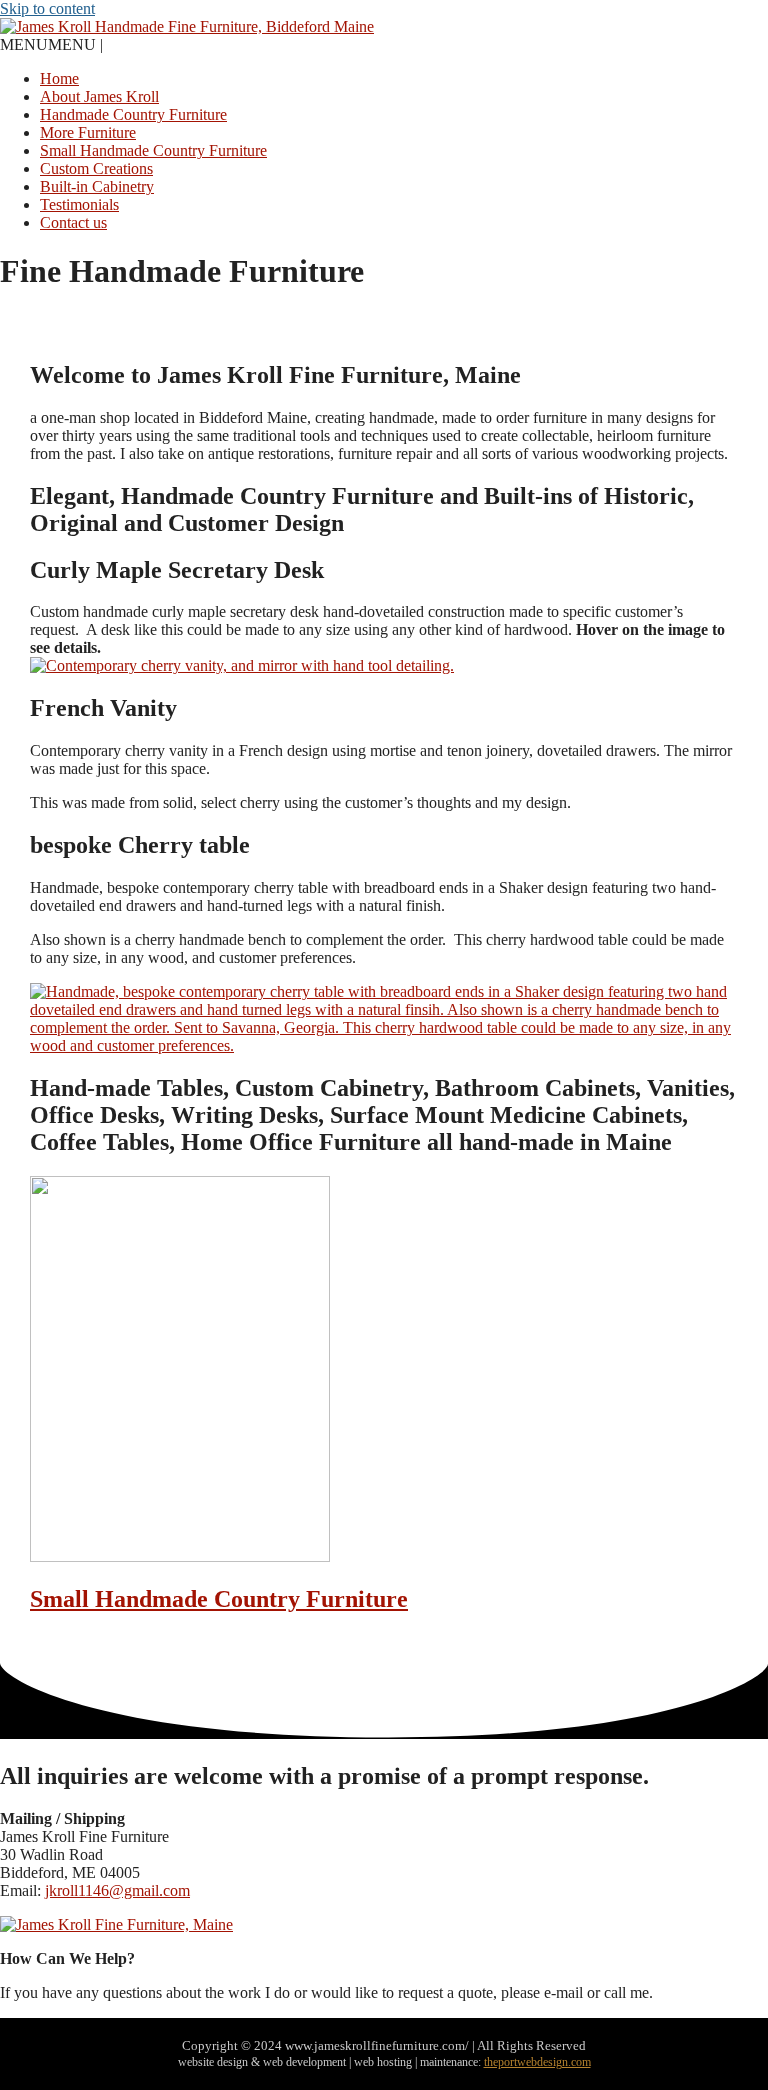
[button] (51, 44)
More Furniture (88, 132)
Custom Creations (96, 168)
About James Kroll (99, 96)
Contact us (73, 222)
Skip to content (47, 8)
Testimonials (79, 204)
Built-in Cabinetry (97, 186)
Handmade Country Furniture (133, 114)
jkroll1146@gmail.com (117, 1890)
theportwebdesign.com (537, 2062)
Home (59, 78)
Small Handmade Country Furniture (153, 150)
